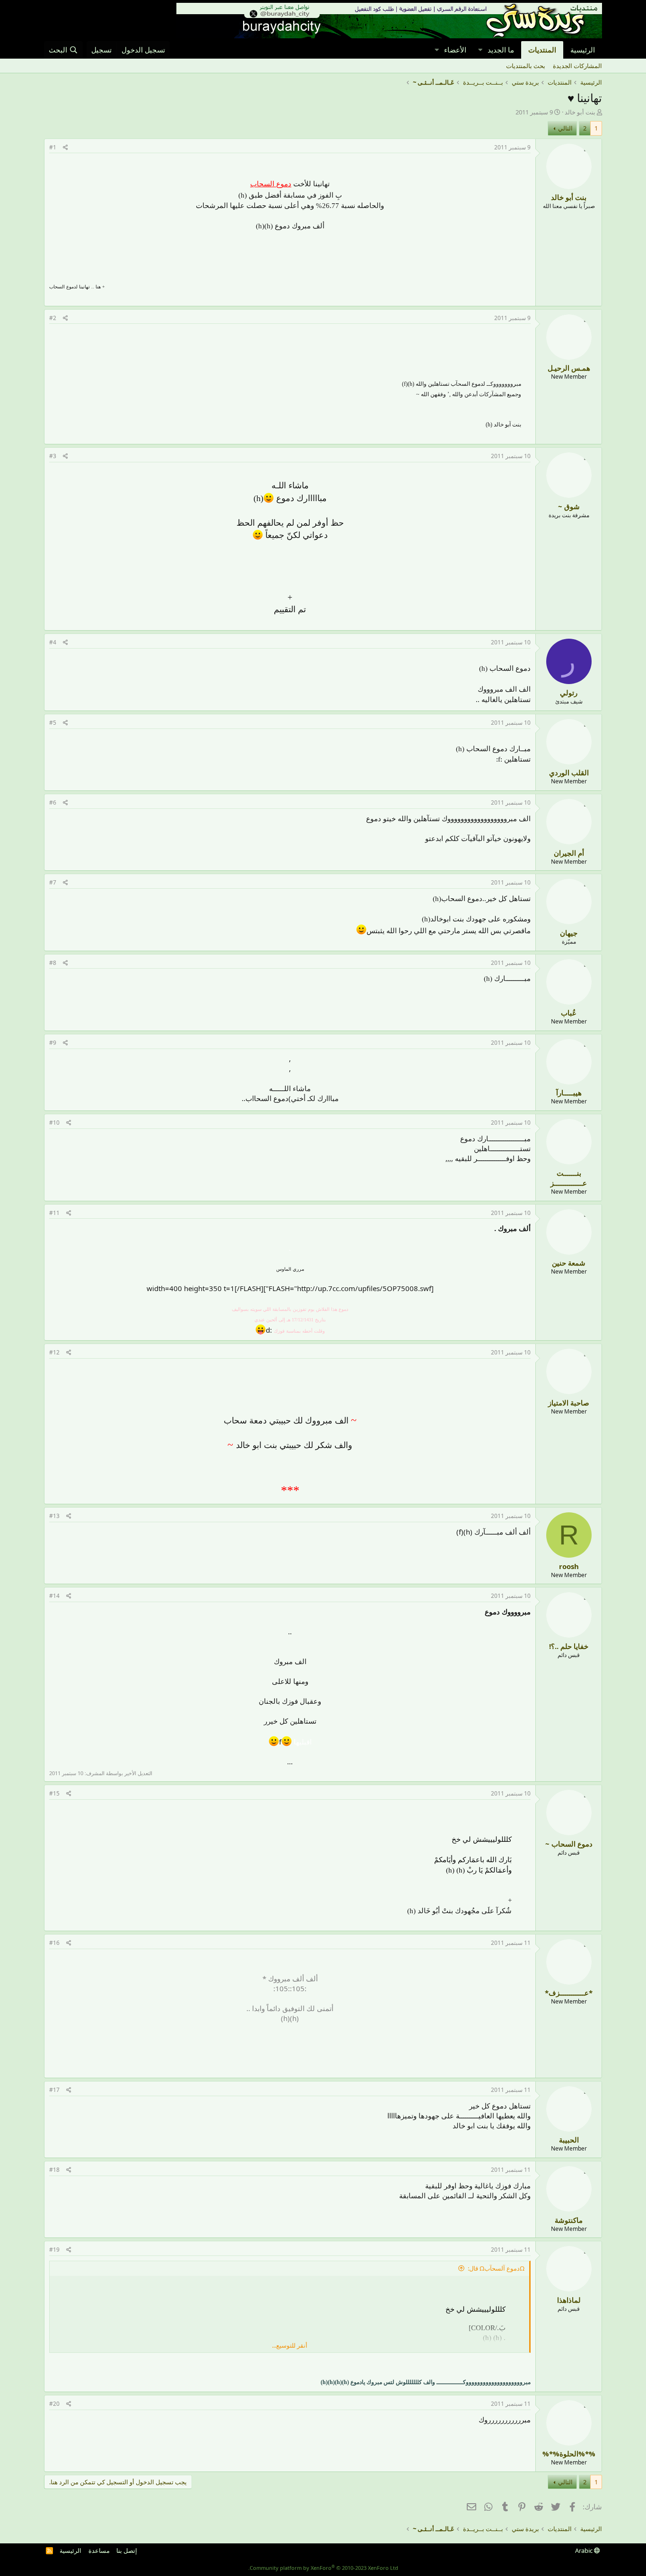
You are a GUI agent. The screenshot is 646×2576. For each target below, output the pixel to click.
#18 (54, 2170)
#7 (53, 882)
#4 (53, 642)
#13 (54, 1516)
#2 (53, 318)
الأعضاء (455, 50)
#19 (54, 2250)
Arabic (585, 2550)
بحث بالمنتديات (526, 66)
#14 (54, 1596)
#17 (54, 2090)
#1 (53, 147)
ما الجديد (501, 50)
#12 (54, 1352)
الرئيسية (583, 50)
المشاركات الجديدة (577, 66)
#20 (54, 2404)
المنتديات (542, 50)
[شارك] (65, 148)
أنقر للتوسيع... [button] (290, 2345)
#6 (53, 802)
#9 (53, 1043)
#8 (53, 963)
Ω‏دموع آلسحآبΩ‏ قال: (496, 2268)
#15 (54, 1793)
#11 (54, 1213)
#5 (53, 723)
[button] (480, 50)
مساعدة (99, 2550)
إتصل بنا (127, 2550)
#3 (53, 456)
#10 (54, 1123)
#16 (54, 1943)
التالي (565, 128)
